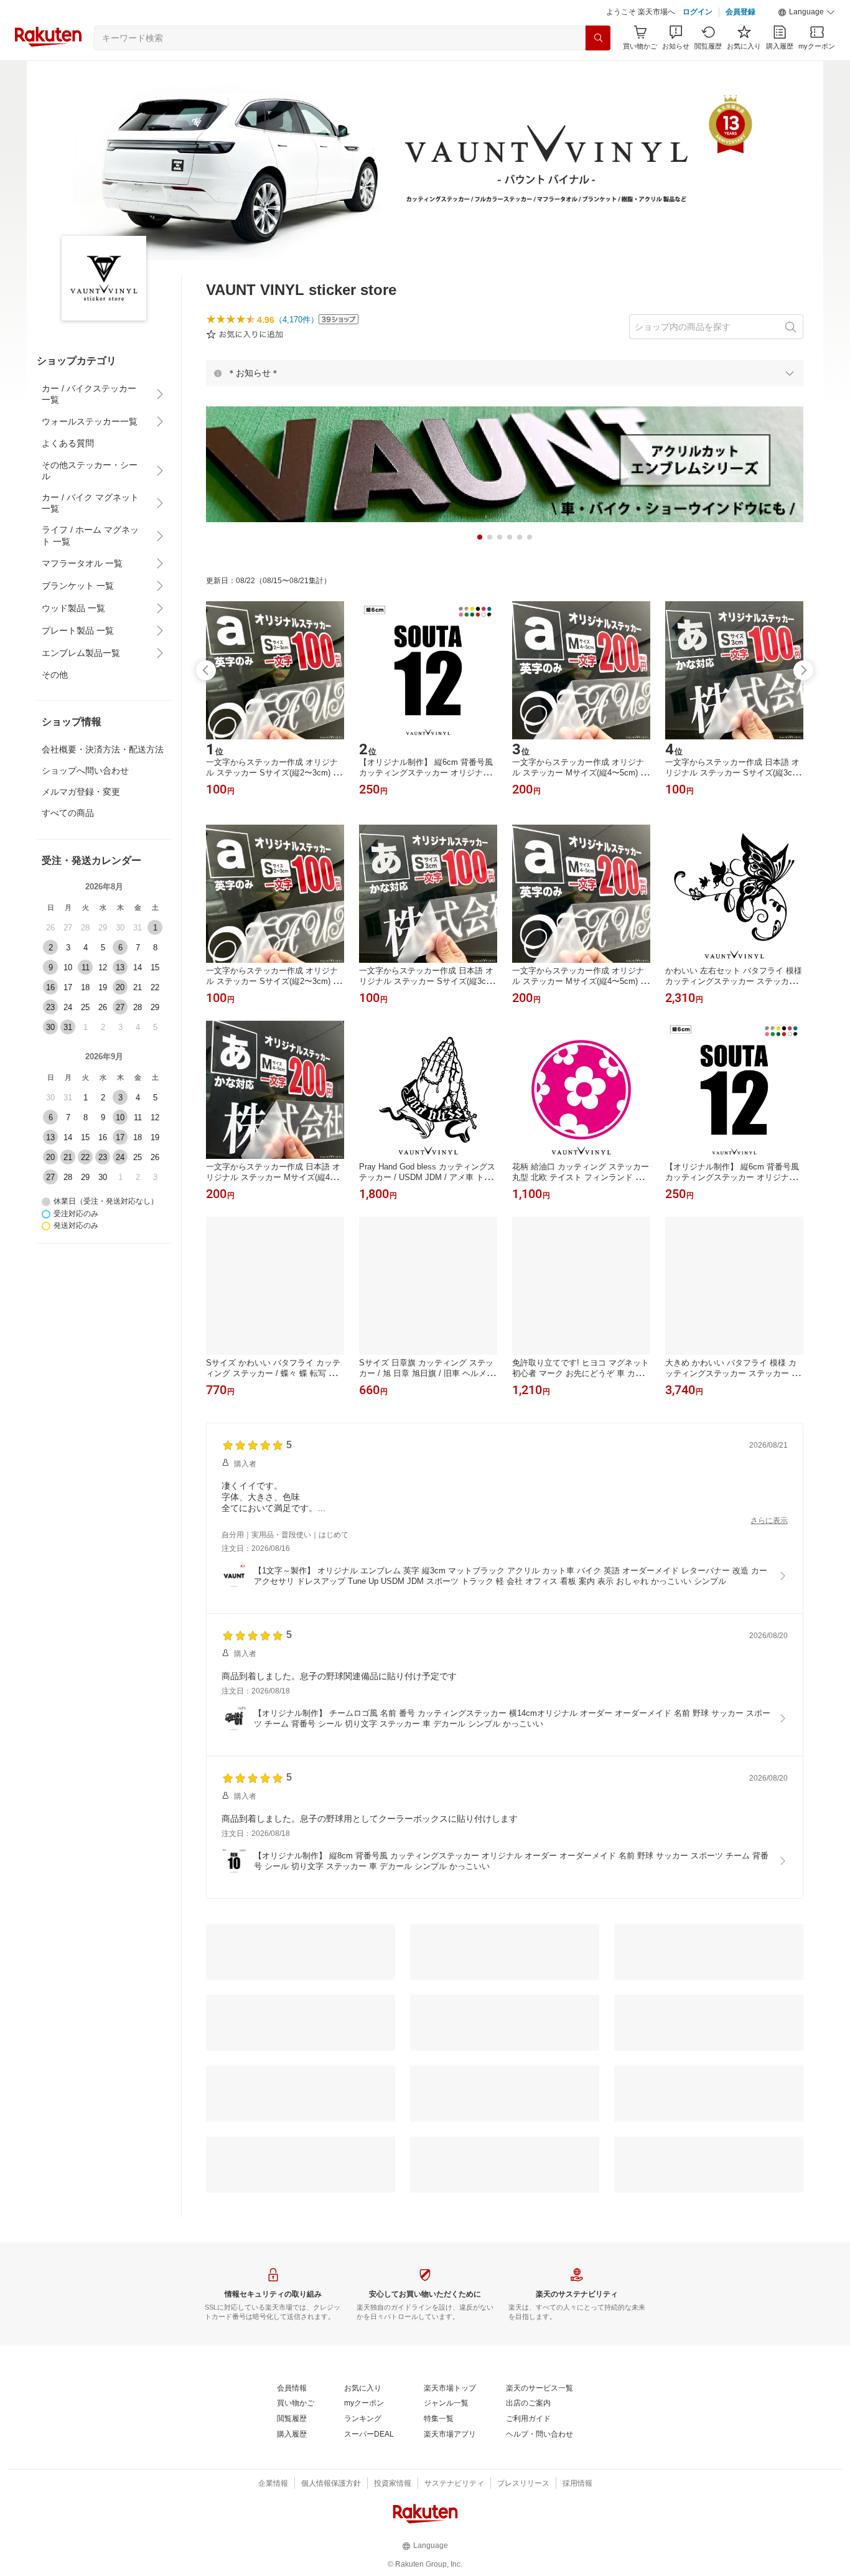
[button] (806, 12)
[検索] (598, 38)
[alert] (505, 373)
